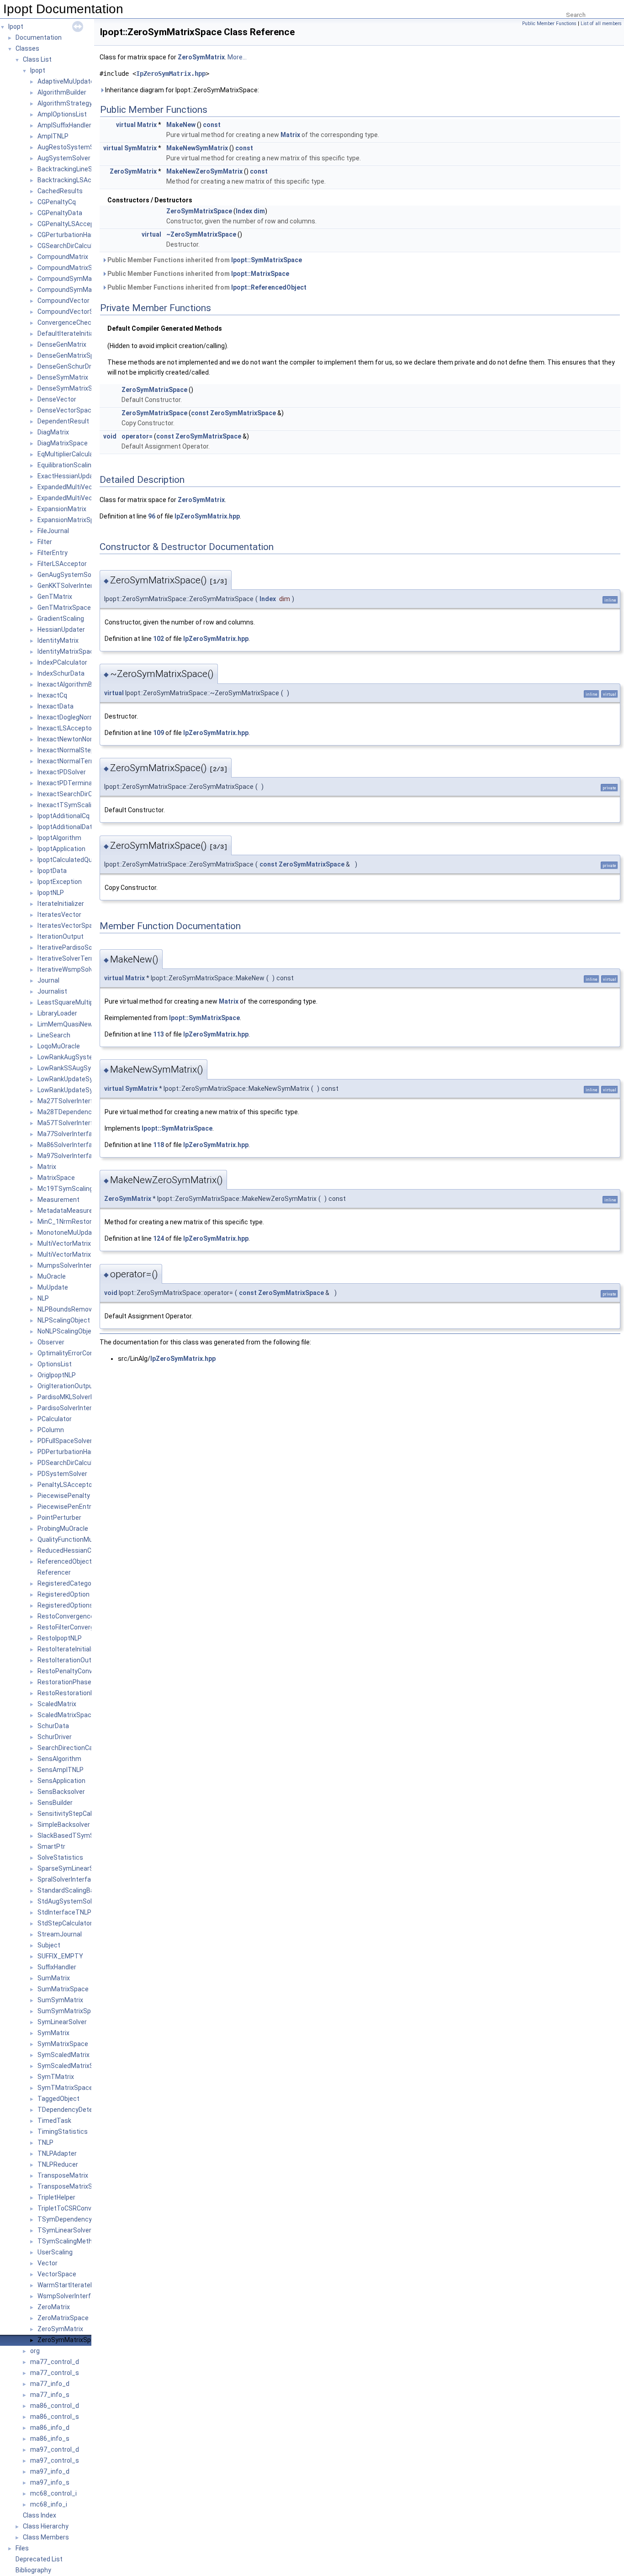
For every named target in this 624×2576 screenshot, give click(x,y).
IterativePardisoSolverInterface (84, 947)
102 (159, 639)
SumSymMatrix (60, 2000)
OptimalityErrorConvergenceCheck (88, 1353)
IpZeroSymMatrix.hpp (171, 74)
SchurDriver (55, 1737)
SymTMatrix (56, 2077)
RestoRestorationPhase (73, 1693)
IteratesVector (59, 915)
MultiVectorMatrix (64, 1243)
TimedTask (54, 2121)
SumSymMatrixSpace (70, 2011)
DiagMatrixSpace (63, 443)
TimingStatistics (63, 2132)
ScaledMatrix (57, 1704)
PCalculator (55, 1419)
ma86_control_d (55, 2406)
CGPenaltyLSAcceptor (70, 224)
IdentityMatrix (58, 640)
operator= (137, 436)
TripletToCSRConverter (72, 2208)
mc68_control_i (53, 2493)
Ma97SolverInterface (69, 1156)
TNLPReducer (58, 2164)
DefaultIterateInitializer (72, 333)
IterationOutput (61, 936)
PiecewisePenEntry (66, 1507)
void (110, 436)
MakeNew (181, 125)
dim (259, 211)
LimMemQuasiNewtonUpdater (82, 1024)
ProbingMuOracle (63, 1529)
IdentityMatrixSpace (67, 651)
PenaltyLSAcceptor (66, 1485)
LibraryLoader (57, 1013)
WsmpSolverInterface (70, 2296)
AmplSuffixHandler (64, 125)
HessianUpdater (61, 629)
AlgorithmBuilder (62, 92)
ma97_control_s (55, 2460)
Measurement (58, 1200)
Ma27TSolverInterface (71, 1101)
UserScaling (55, 2252)
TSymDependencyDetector (78, 2219)
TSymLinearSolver (64, 2230)
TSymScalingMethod (69, 2241)
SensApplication (61, 1781)
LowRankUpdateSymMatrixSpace (87, 1090)
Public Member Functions (549, 24)
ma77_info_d (50, 2384)
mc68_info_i (49, 2504)
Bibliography (33, 2570)
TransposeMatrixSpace (72, 2186)
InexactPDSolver (62, 772)
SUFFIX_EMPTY (60, 1956)
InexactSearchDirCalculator (78, 794)
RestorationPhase (64, 1682)
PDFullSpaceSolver (65, 1441)
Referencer (54, 1572)
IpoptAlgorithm (59, 838)
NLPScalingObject (64, 1320)
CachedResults (60, 191)
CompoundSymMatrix (69, 279)
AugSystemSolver (64, 158)
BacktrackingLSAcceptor (74, 180)
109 (159, 733)
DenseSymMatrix (63, 377)
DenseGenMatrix (62, 344)
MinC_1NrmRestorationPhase (82, 1222)
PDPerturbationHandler (71, 1452)
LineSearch (54, 1035)
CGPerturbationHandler (71, 235)
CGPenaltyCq (57, 202)
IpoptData (52, 871)
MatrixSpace (56, 1178)
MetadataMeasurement (73, 1211)
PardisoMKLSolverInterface (78, 1397)
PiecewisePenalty (64, 1496)
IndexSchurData (61, 673)
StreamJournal (60, 1934)
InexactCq (52, 695)
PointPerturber (59, 1518)
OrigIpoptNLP (57, 1375)
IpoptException (60, 882)
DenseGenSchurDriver (70, 366)
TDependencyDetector (71, 2110)
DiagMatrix (53, 432)
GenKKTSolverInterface (72, 586)
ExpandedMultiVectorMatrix (79, 487)
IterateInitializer (61, 904)
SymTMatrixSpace (65, 2088)
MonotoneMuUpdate (68, 1232)
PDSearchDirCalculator (71, 1463)
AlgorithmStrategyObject (75, 103)
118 (159, 1145)
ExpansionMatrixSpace (71, 520)
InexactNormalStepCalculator (81, 750)
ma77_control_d (55, 2362)
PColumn (51, 1430)
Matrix (47, 1167)
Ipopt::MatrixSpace (260, 274)
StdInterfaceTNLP (64, 1912)
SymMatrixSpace (63, 2044)
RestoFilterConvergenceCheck (82, 1627)
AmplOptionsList (62, 114)
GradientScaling (61, 619)
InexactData (56, 706)
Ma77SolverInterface (69, 1134)
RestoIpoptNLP (60, 1638)
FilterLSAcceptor (62, 564)
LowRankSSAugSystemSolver (81, 1068)
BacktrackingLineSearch (73, 169)
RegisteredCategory (67, 1583)
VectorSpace (57, 2274)
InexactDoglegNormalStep (76, 717)
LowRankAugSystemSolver (77, 1057)
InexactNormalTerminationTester (87, 761)
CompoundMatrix (63, 257)
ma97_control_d (55, 2449)
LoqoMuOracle (59, 1046)
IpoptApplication (61, 849)
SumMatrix (54, 1978)
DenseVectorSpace (66, 410)
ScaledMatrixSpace (66, 1715)
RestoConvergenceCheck (75, 1616)
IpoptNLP (51, 893)
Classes (27, 48)
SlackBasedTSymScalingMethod (86, 1835)
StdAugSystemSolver (69, 1901)
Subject (49, 1945)
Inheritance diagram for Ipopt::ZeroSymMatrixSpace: (181, 90)
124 (159, 1238)
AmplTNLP (53, 136)
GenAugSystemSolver (70, 575)
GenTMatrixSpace (64, 608)
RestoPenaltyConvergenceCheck (86, 1671)
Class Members (46, 2537)
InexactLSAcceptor (66, 728)
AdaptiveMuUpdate (66, 81)
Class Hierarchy (46, 2526)
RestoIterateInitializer (70, 1649)
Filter (45, 542)
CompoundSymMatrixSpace (79, 290)
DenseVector (57, 399)
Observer (51, 1342)
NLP (43, 1298)
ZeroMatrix (54, 2307)
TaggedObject (58, 2099)
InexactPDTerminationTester (81, 783)
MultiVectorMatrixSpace (74, 1254)
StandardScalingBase (69, 1890)
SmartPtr (51, 1846)
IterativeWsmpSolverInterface (82, 969)
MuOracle (52, 1276)
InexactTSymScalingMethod (79, 805)
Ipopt (16, 26)
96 (152, 516)
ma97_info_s (50, 2482)
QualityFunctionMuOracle (75, 1539)
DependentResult (63, 421)
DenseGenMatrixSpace (71, 355)
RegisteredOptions (65, 1605)
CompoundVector (63, 301)
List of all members (601, 24)
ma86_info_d (50, 2428)
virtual (126, 125)
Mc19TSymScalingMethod (77, 1189)
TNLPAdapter (57, 2153)
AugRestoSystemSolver (73, 147)
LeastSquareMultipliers (72, 1002)
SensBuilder (55, 1803)
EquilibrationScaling (66, 465)
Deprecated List (39, 2559)
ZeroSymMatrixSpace (70, 2340)
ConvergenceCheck (66, 323)
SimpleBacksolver (64, 1825)
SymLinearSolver (62, 2022)
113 (159, 1034)
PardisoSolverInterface (71, 1408)
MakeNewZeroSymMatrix (204, 171)
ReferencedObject (65, 1561)
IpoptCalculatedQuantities (76, 860)
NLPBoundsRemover (68, 1309)
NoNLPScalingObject (68, 1331)
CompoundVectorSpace (73, 312)
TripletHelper (56, 2197)
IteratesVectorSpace (69, 926)
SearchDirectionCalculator (76, 1748)
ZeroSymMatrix (60, 2329)
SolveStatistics (60, 1857)
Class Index (40, 2515)
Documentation (39, 37)
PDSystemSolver (62, 1474)
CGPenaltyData (60, 213)
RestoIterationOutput (69, 1660)
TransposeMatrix (63, 2175)
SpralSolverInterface (68, 1879)
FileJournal (53, 531)
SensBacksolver (61, 1792)
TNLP (45, 2142)
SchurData (53, 1726)
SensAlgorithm (59, 1759)
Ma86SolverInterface (69, 1145)
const (212, 125)
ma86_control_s (55, 2417)
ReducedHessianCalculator (77, 1550)
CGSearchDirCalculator (71, 246)
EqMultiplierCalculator (70, 454)
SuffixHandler (57, 1967)
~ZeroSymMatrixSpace (201, 234)
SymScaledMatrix (63, 2055)
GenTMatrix (55, 597)
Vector (48, 2263)
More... (237, 57)
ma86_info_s (50, 2438)
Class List (37, 59)
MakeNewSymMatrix (197, 148)
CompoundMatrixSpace (72, 268)
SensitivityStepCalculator (75, 1814)
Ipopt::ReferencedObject (269, 287)
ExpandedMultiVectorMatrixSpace (88, 498)
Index (244, 211)
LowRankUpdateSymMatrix (77, 1079)
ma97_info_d (50, 2471)
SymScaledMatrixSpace (73, 2066)
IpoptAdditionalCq (63, 816)
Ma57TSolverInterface (71, 1123)
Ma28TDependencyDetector (79, 1112)
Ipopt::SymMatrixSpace (267, 260)
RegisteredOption (63, 1594)
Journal (48, 980)
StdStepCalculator (65, 1923)
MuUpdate (53, 1287)
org (35, 2351)
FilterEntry (53, 553)
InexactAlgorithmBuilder (73, 684)
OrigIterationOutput (66, 1386)
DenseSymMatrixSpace (72, 388)
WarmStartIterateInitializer (77, 2285)
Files (22, 2548)
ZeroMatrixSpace (63, 2318)
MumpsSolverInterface (71, 1265)
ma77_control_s (55, 2373)
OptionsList (55, 1364)
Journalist (52, 991)
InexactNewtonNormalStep (77, 739)
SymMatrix (53, 2033)
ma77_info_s (50, 2395)
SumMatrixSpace (63, 1989)
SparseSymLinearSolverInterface (86, 1868)
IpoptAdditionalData (67, 827)
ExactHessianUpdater (70, 476)
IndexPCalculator (62, 662)
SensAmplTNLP (61, 1770)
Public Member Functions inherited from (204, 260)
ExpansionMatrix (62, 509)
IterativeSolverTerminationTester (87, 958)
